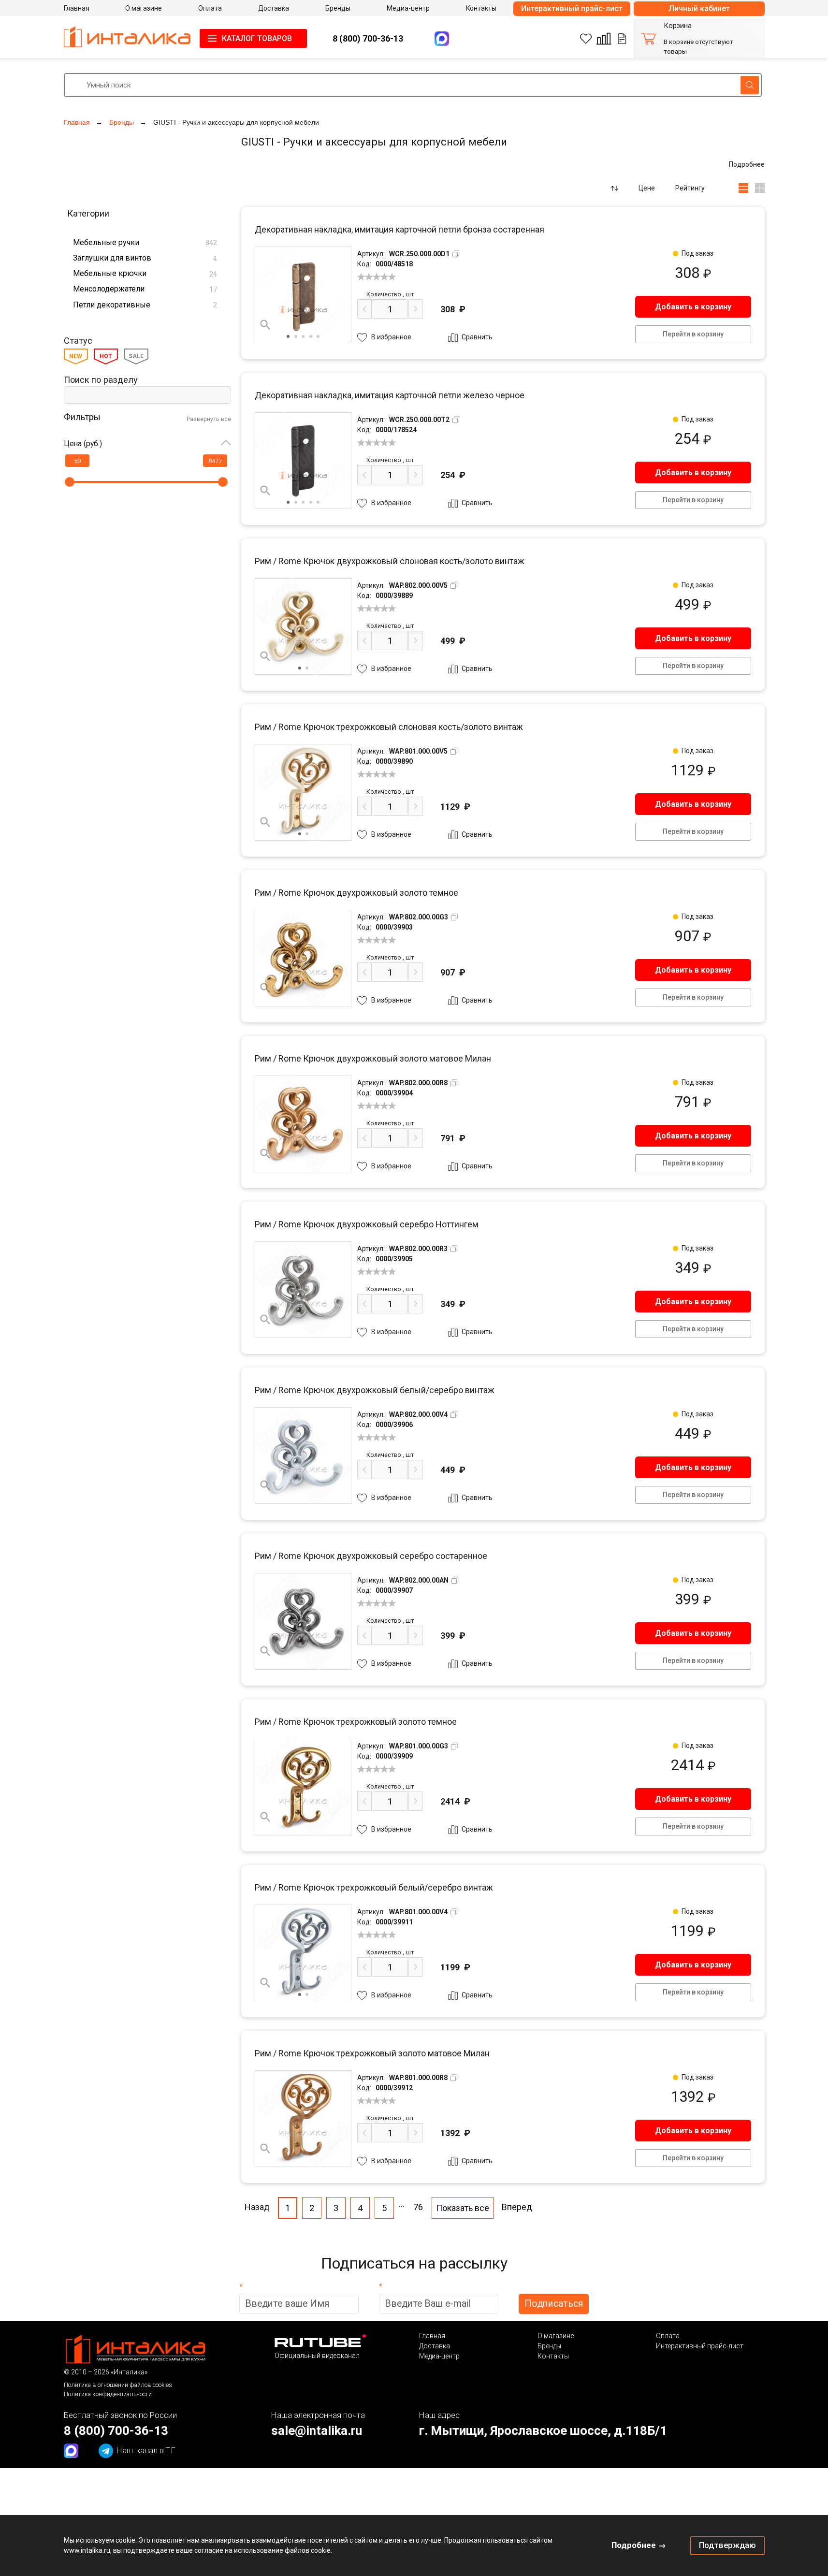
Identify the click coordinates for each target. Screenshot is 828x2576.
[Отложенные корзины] (622, 39)
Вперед (517, 2207)
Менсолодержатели (145, 289)
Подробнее (747, 164)
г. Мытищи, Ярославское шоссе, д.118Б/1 (543, 2430)
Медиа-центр (439, 2356)
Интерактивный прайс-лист (572, 8)
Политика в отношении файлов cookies (118, 2385)
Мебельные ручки (145, 242)
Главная (432, 2336)
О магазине (556, 2336)
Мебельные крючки (145, 273)
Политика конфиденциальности (108, 2394)
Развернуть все (209, 419)
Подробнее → (639, 2545)
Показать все (463, 2208)
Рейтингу (690, 188)
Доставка (435, 2346)
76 (418, 2207)
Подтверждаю (727, 2545)
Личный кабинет (699, 8)
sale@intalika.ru (317, 2430)
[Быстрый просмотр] (265, 325)
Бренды (549, 2346)
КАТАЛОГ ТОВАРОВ (257, 38)
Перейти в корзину (693, 334)
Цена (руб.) (83, 444)
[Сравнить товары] (604, 39)
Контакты (553, 2356)
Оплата (668, 2336)
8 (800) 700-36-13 (368, 38)
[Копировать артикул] (456, 254)
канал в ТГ (146, 2450)
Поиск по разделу (101, 380)
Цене (647, 188)
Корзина (678, 26)
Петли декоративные (145, 305)
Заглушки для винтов (145, 258)
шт (390, 294)
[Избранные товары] (586, 39)
